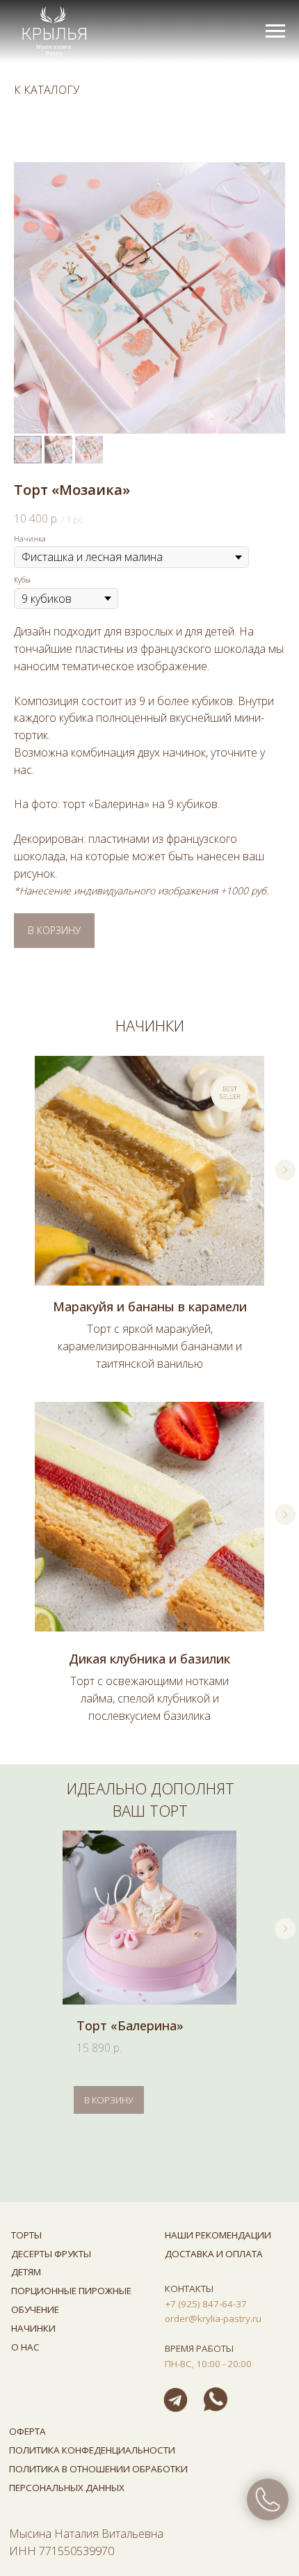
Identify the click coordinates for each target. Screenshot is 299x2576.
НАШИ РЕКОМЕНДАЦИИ (218, 2235)
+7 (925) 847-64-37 (206, 2304)
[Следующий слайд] (285, 1170)
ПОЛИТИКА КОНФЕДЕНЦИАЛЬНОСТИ (92, 2450)
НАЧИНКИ (33, 2328)
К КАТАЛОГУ (47, 90)
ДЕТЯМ (26, 2272)
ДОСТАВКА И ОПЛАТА (214, 2254)
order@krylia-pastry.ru (213, 2318)
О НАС (25, 2347)
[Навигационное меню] (275, 31)
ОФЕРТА (27, 2431)
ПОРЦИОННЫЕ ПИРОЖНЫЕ (71, 2291)
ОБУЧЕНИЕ (35, 2309)
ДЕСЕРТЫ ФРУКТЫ (51, 2254)
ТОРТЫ (26, 2235)
